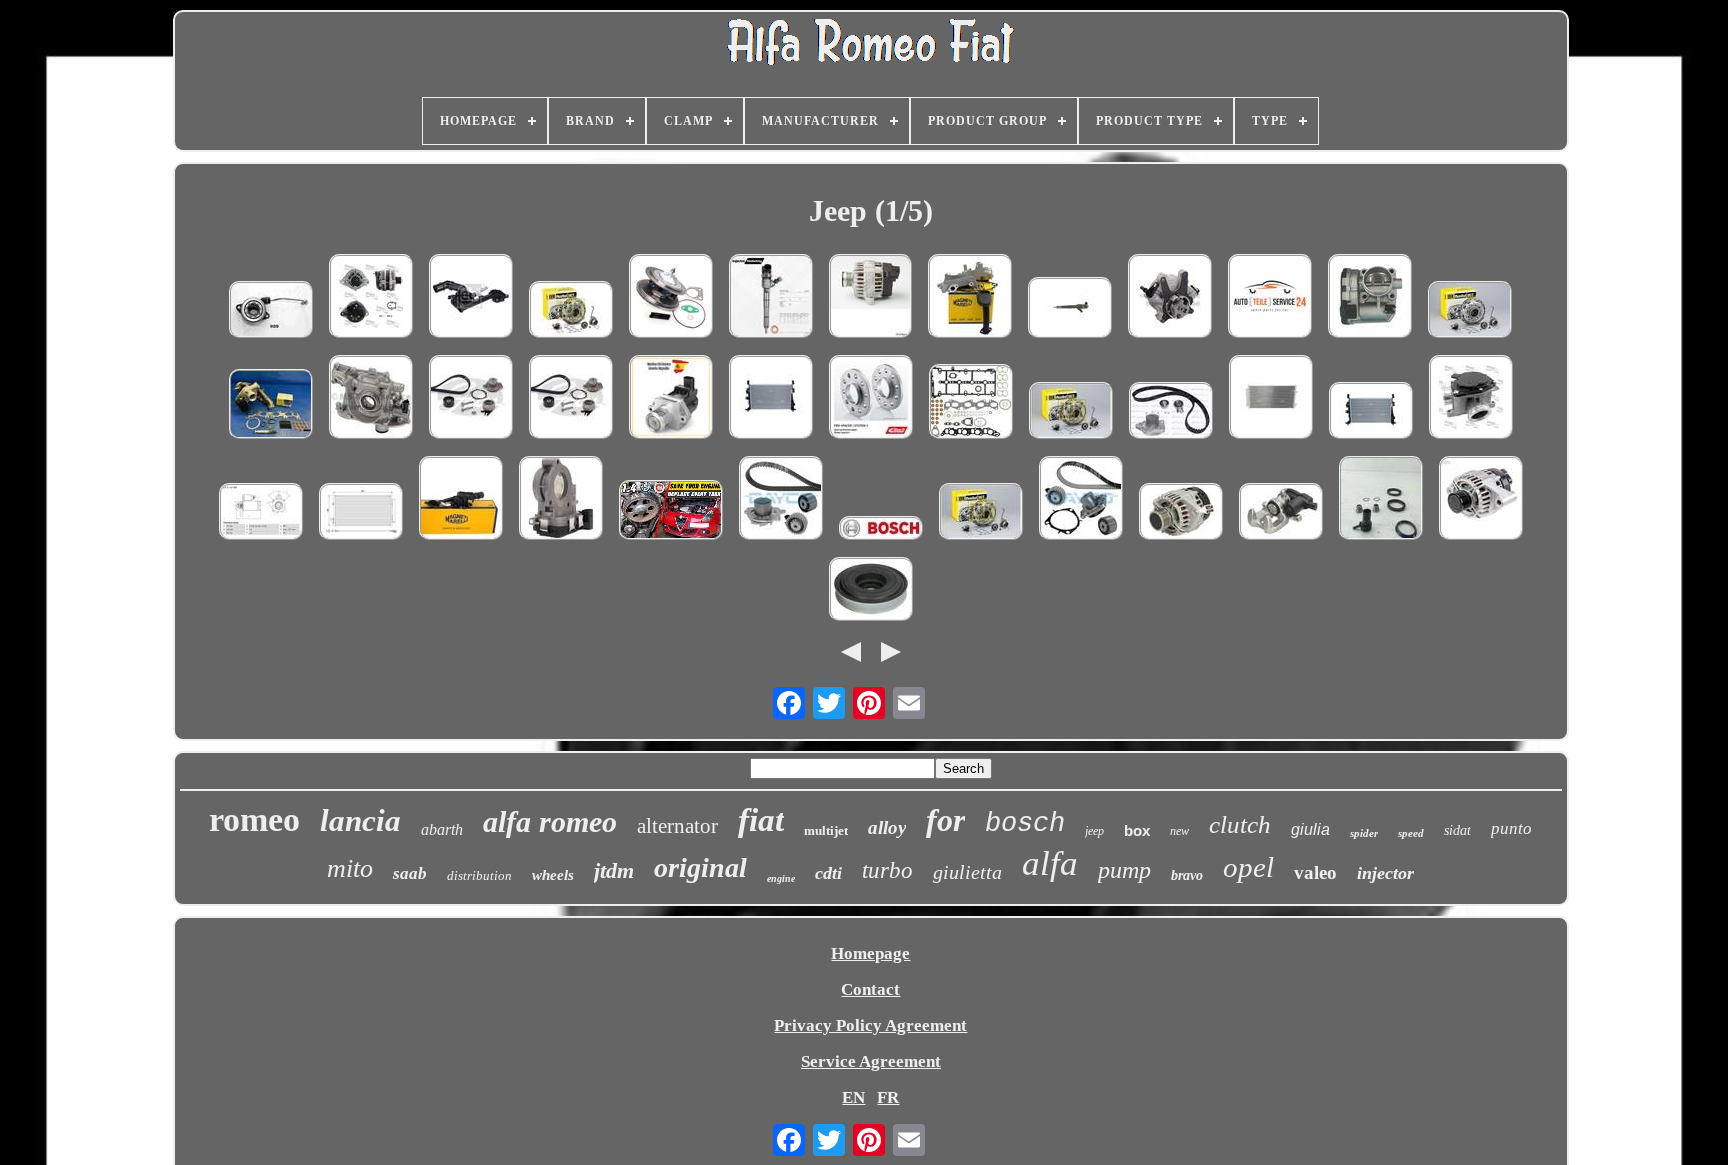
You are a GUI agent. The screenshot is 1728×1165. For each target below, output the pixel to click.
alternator (677, 826)
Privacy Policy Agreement (870, 1025)
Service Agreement (871, 1061)
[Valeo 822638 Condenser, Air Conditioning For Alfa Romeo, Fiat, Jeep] (361, 514)
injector (1385, 873)
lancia (360, 820)
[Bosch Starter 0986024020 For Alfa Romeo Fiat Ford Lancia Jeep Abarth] (1270, 298)
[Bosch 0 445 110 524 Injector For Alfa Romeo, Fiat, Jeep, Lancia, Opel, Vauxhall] (1070, 310)
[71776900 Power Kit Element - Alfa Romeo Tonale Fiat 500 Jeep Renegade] (1381, 500)
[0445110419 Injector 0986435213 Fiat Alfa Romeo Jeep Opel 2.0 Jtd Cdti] (771, 298)
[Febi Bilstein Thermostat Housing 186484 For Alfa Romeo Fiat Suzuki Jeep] (471, 298)
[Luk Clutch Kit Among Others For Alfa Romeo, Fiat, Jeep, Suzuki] (1470, 312)
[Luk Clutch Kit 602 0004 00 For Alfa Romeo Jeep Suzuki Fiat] (1071, 413)
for (945, 820)
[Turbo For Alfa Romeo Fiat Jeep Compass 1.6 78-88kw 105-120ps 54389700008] (271, 406)
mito (350, 868)
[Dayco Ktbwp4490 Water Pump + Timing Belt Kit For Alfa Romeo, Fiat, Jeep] (1081, 500)
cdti (828, 873)
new (1179, 831)
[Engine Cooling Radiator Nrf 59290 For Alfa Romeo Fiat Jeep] (771, 399)
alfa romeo (550, 821)
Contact (870, 989)
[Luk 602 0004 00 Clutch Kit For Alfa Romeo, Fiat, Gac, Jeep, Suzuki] (981, 514)
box (1137, 830)
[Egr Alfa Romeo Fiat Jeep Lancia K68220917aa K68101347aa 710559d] (671, 399)
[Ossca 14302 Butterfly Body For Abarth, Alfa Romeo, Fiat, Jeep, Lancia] (1370, 298)
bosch (1025, 824)
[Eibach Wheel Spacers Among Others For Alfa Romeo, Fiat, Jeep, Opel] (871, 399)
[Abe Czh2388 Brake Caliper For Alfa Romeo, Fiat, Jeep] (1281, 514)
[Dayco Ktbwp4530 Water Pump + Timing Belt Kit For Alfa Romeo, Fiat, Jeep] (781, 500)
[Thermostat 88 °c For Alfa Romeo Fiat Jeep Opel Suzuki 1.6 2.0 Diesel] (461, 500)
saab (410, 873)
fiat (761, 820)
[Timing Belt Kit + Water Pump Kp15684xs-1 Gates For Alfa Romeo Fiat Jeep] (471, 399)
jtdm (614, 870)
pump (1124, 870)
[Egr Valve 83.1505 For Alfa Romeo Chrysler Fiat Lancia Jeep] (1471, 399)
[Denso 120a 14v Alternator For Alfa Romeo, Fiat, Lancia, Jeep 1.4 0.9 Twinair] (870, 298)
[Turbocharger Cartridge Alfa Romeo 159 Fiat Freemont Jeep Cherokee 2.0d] (671, 298)
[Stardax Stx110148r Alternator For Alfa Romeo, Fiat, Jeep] (1181, 514)
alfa (1050, 863)
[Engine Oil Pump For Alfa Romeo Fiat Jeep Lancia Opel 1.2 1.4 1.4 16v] (970, 298)
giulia (1310, 829)
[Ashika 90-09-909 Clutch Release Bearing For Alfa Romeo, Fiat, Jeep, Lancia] (271, 312)
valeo (1315, 872)
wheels (553, 875)
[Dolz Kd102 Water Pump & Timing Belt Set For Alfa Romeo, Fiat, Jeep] (1171, 413)
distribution (479, 875)
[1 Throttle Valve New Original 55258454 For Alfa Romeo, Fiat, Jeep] (561, 500)
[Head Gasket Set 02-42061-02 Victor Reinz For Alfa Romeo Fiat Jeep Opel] (971, 404)
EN (853, 1097)
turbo (887, 870)
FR (888, 1097)
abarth (442, 829)
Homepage (870, 953)
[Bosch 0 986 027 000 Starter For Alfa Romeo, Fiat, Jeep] (261, 514)
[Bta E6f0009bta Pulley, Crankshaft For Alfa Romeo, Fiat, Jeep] (871, 591)
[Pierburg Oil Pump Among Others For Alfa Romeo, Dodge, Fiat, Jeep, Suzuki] (371, 399)
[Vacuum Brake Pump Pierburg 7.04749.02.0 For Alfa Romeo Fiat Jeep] (1170, 298)
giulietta (967, 872)
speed (1411, 833)
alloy (887, 827)
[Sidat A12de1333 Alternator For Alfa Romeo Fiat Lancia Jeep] (371, 298)
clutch (1240, 824)
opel (1248, 867)
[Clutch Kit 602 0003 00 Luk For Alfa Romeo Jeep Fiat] (571, 312)
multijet (826, 830)
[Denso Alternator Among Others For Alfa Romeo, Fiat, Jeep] (1481, 500)
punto (1511, 828)
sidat (1457, 830)
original (700, 867)
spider (1364, 833)
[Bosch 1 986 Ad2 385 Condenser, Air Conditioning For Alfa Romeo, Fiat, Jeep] (881, 530)
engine (781, 878)
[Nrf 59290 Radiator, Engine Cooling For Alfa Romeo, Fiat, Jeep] (1371, 413)
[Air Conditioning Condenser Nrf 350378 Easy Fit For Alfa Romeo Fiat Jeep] (1271, 399)
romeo (254, 819)
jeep (1094, 831)
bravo (1187, 875)
